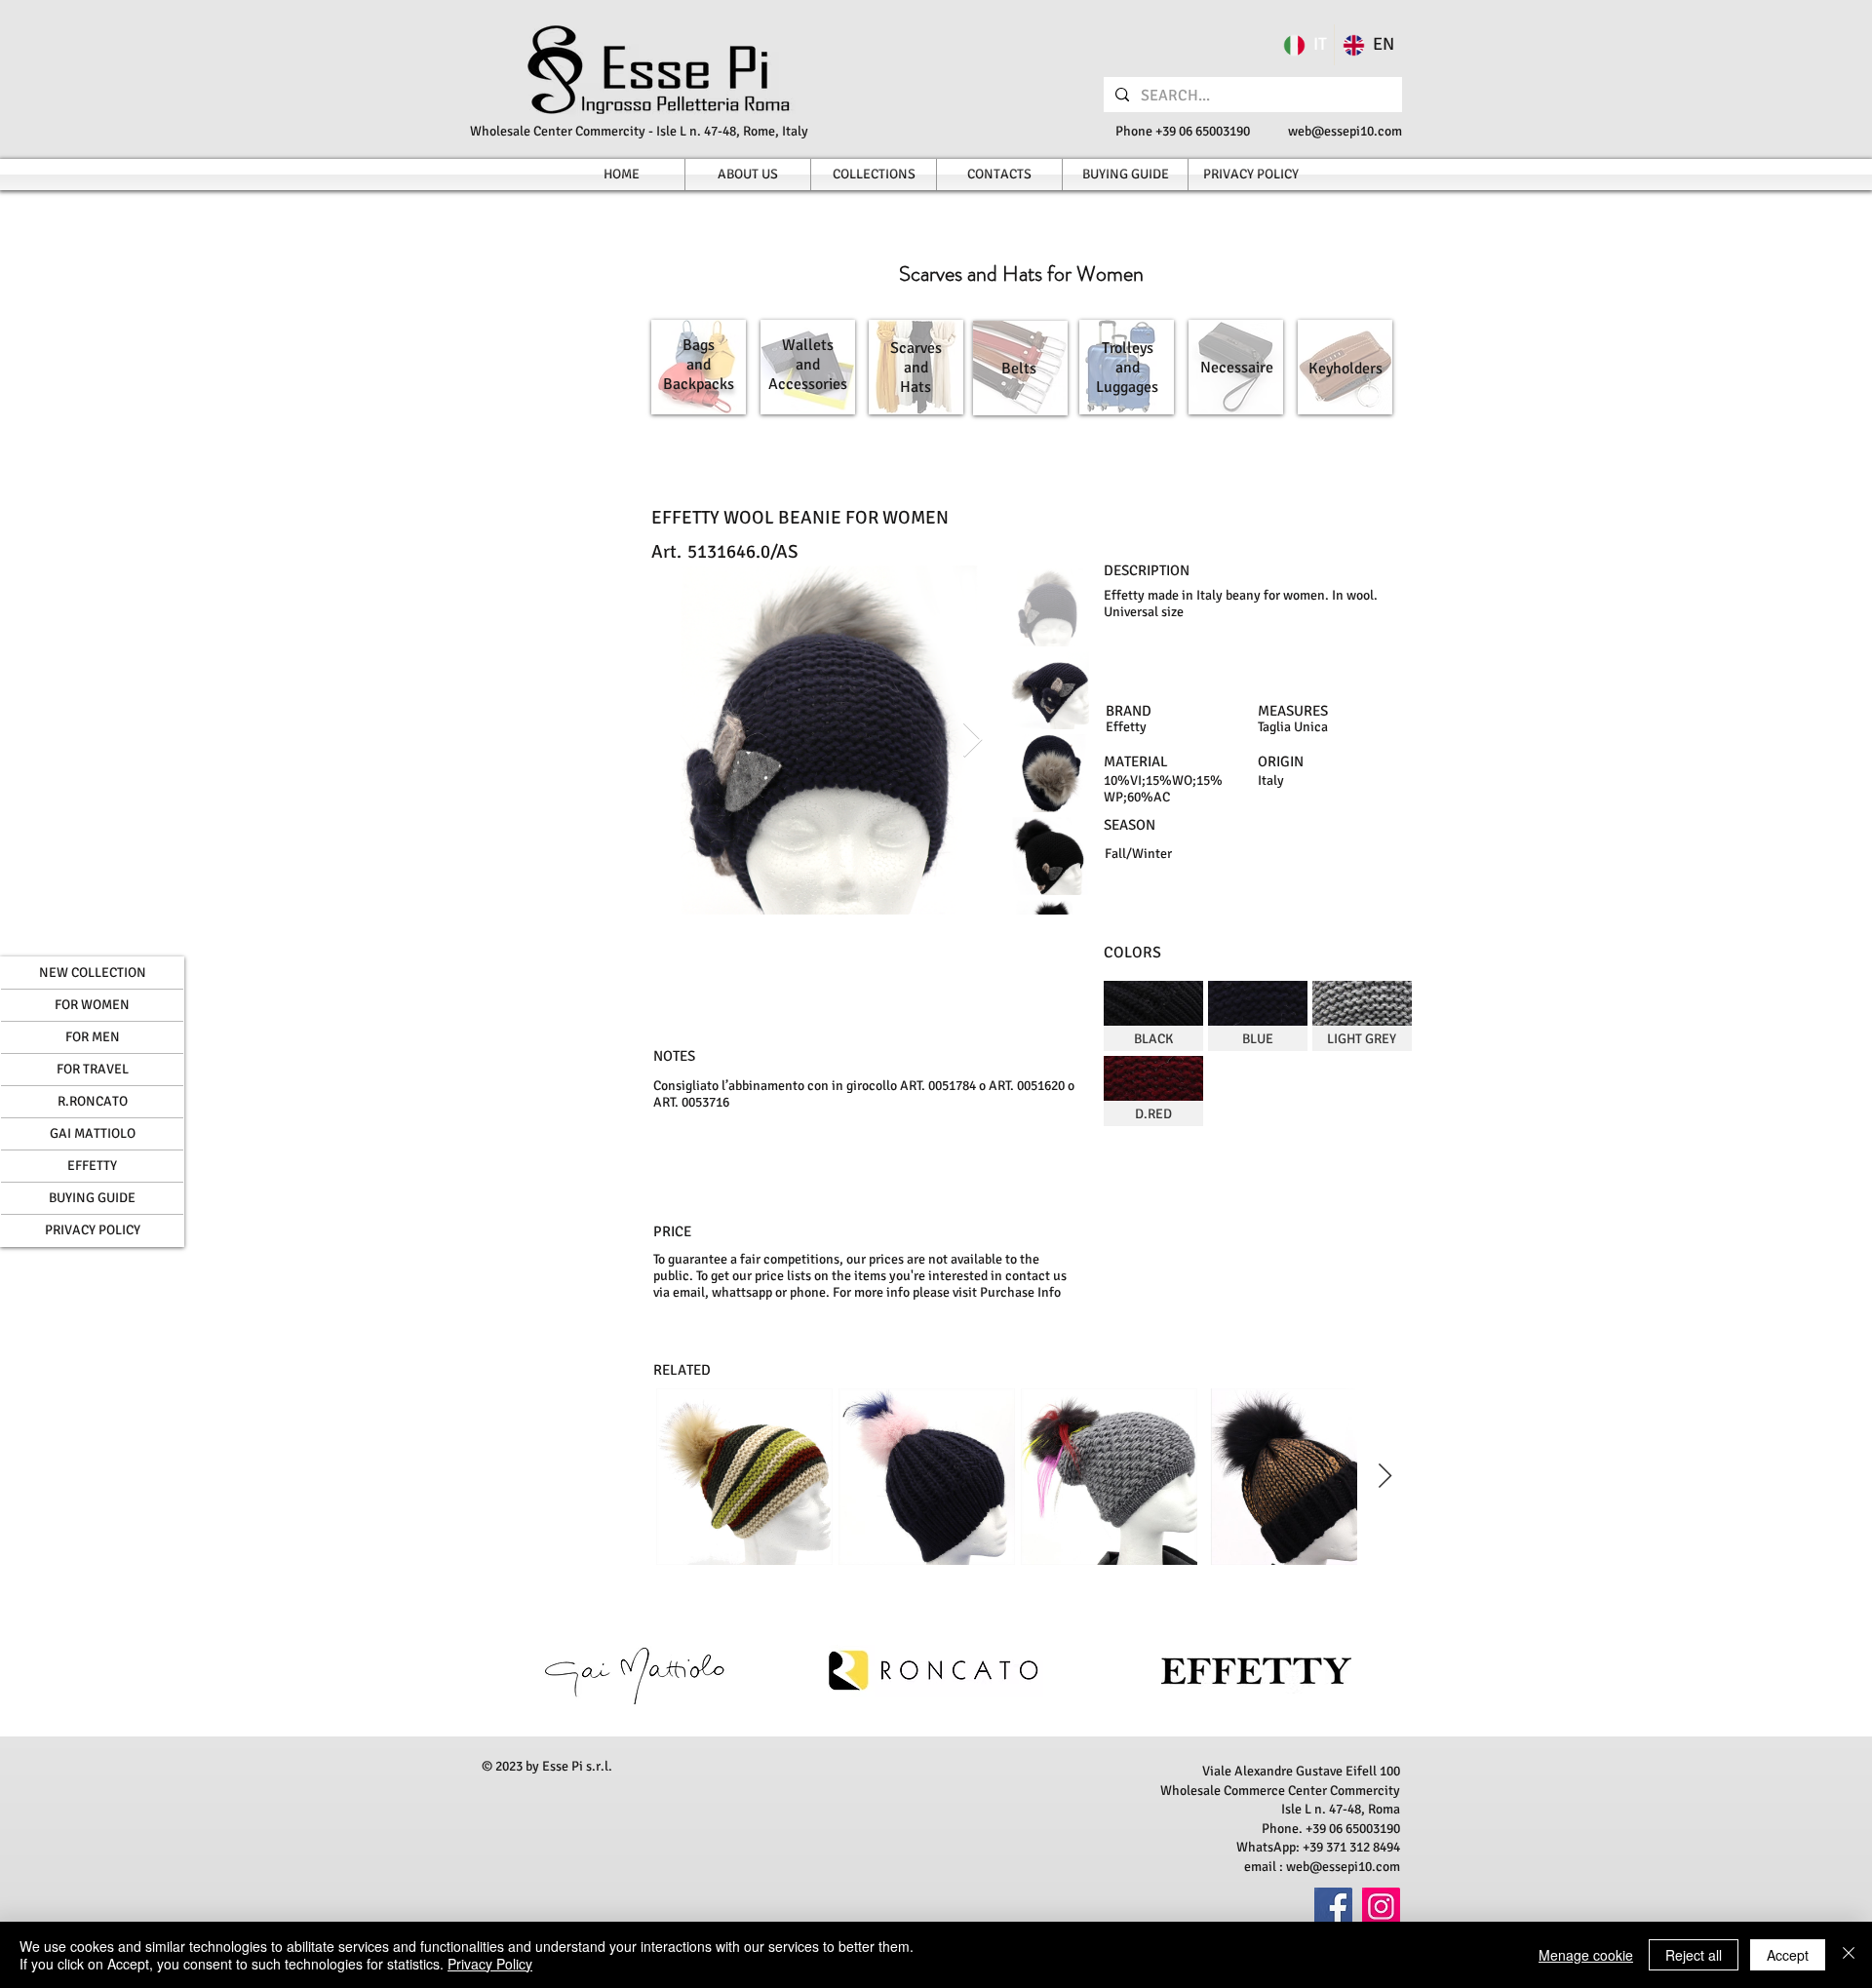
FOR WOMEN (92, 1005)
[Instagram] (1381, 1907)
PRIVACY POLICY (93, 1230)
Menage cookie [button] (1586, 1955)
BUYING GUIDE (92, 1198)
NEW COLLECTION (93, 973)
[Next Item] (973, 741)
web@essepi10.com (1345, 131)
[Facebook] (1333, 1907)
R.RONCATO (93, 1101)
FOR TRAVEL (93, 1069)
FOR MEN (93, 1037)
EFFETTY (92, 1166)
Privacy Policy (490, 1964)
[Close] (1849, 1955)
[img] (1153, 1016)
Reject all (1694, 1955)
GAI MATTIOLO (93, 1133)
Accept (1788, 1955)
